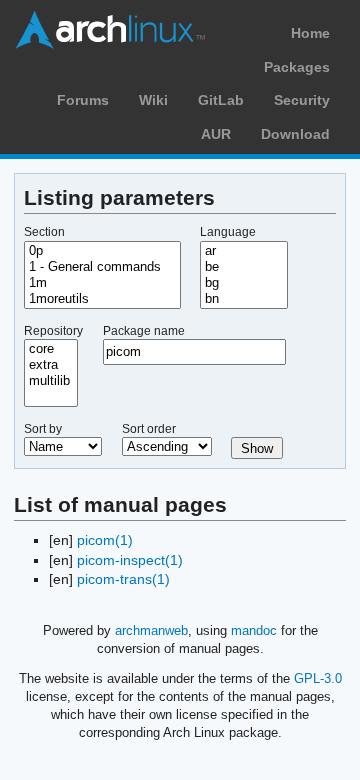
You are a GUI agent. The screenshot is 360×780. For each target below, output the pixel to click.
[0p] (102, 251)
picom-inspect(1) (130, 560)
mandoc (254, 630)
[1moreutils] (102, 299)
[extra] (51, 365)
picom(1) (105, 540)
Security (302, 100)
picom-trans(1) (123, 579)
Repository (53, 331)
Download (295, 134)
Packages (297, 67)
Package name (144, 331)
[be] (244, 267)
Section (44, 232)
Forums (83, 100)
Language (228, 232)
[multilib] (51, 381)
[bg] (244, 283)
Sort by (43, 429)
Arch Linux (110, 30)
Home (310, 33)
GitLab (221, 100)
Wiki (153, 100)
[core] (51, 349)
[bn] (244, 299)
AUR (216, 134)
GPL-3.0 (318, 678)
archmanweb (151, 630)
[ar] (244, 251)
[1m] (102, 283)
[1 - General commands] (102, 267)
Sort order (149, 429)
